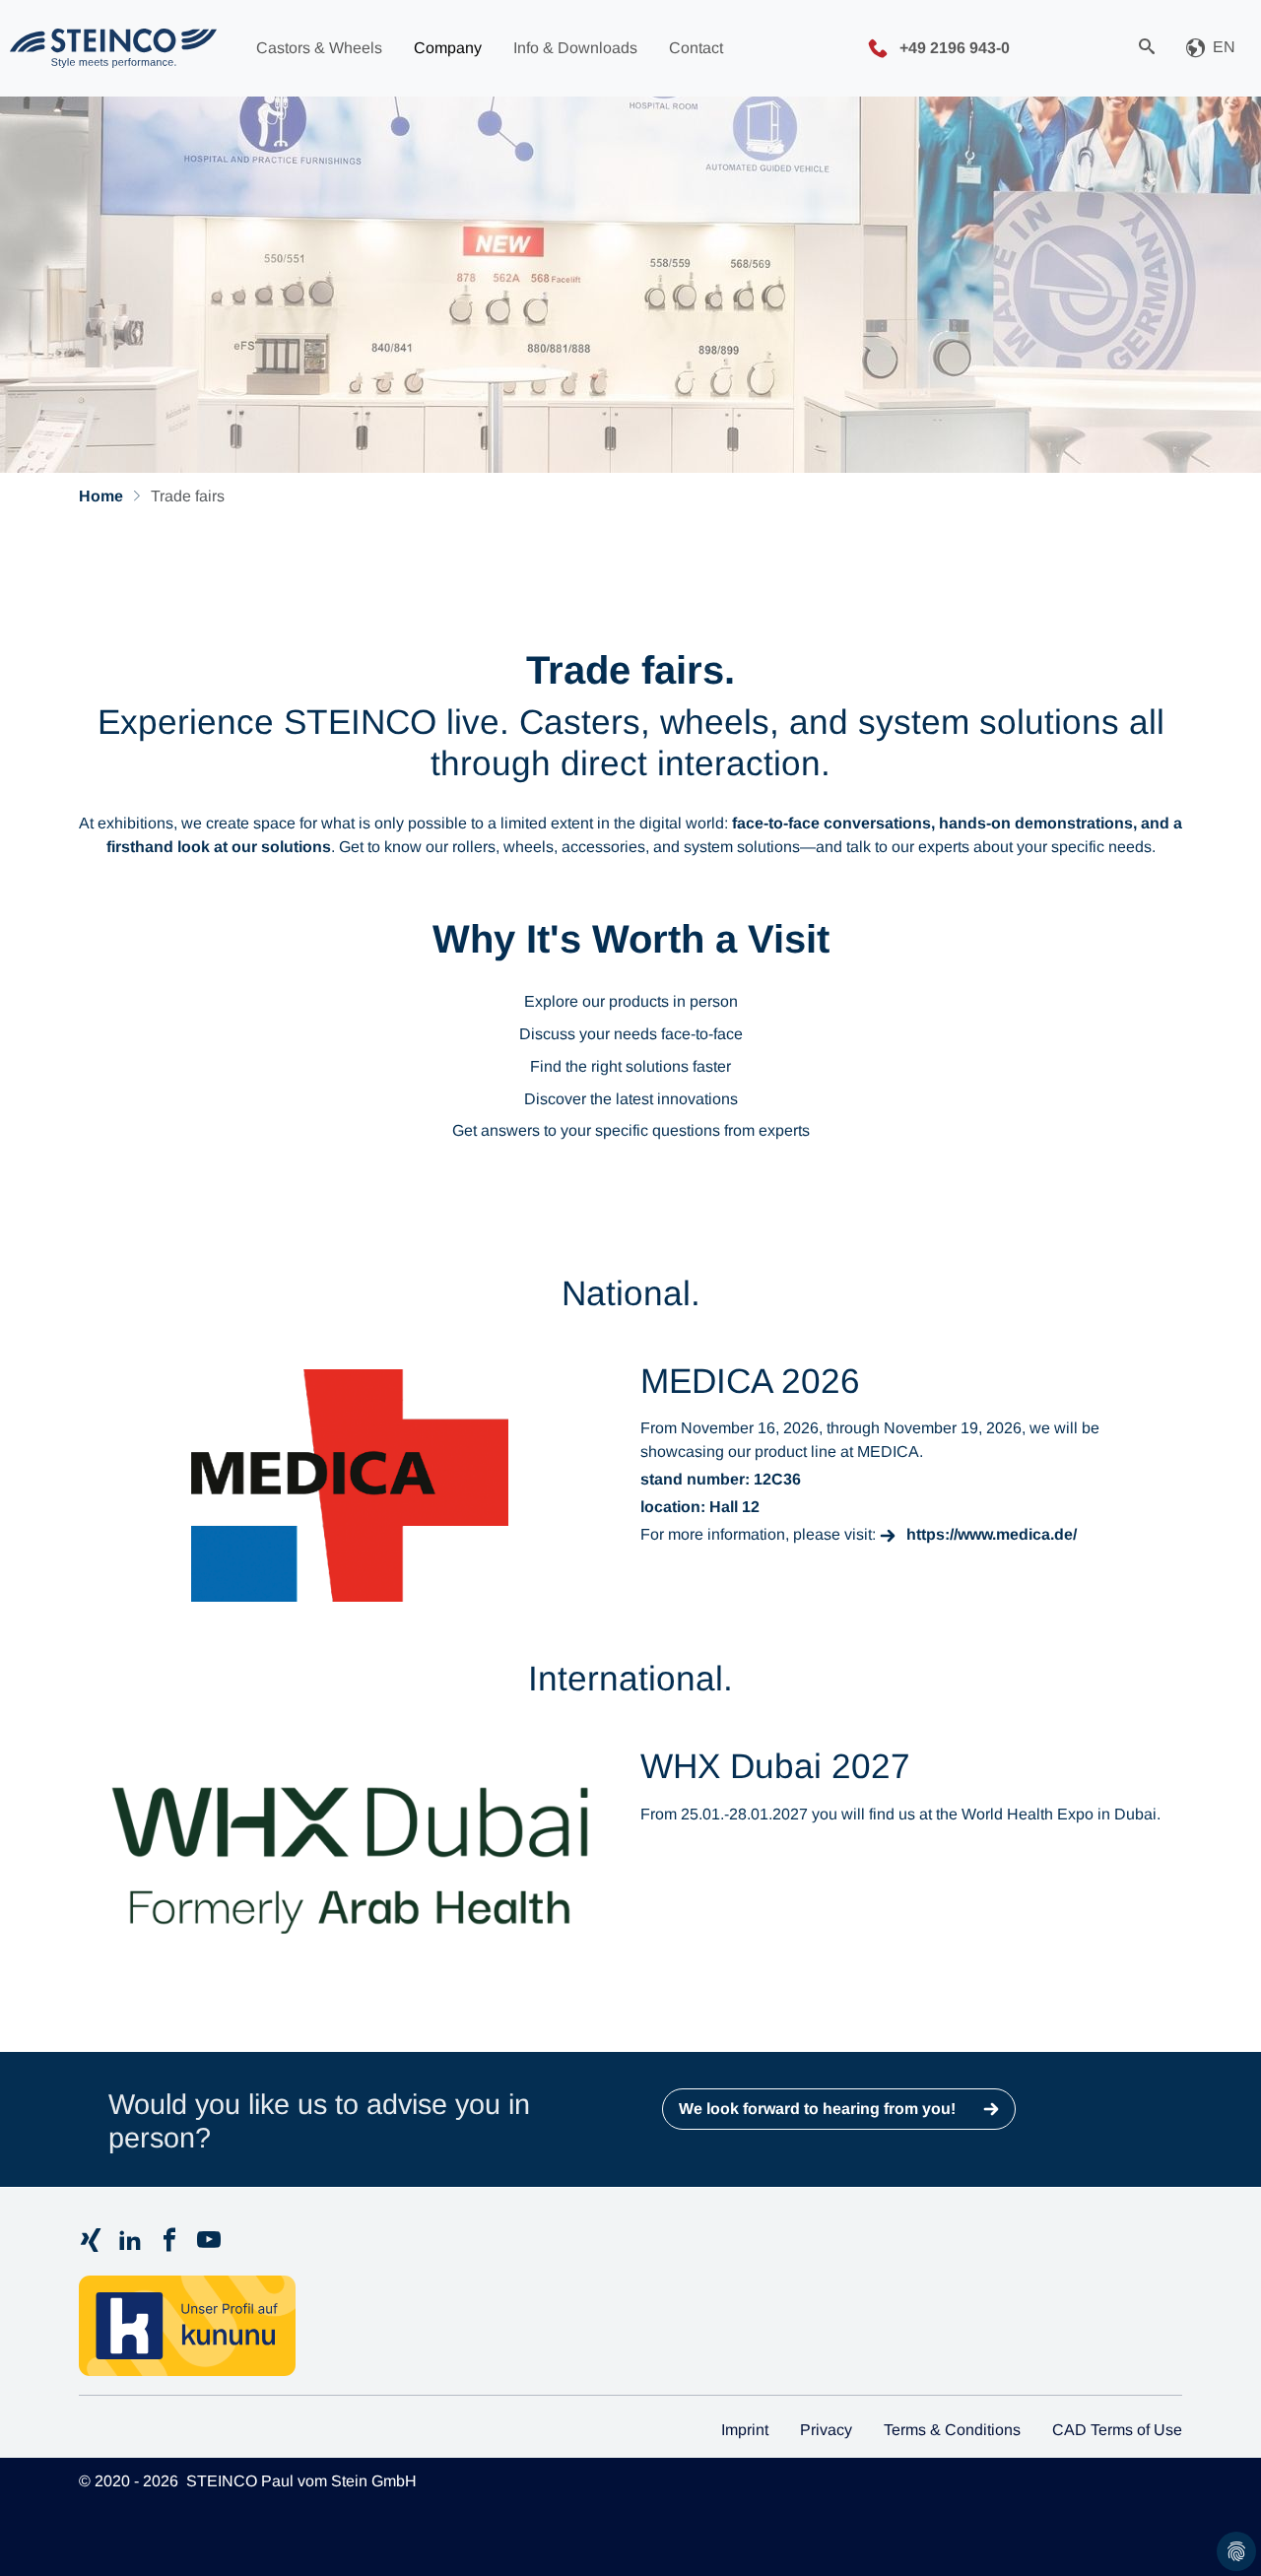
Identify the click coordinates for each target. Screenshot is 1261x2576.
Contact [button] (696, 48)
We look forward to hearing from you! (819, 2109)
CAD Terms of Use (1117, 2430)
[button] (1211, 49)
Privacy (826, 2430)
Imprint (745, 2430)
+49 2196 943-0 (953, 47)
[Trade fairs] (113, 48)
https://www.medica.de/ (992, 1534)
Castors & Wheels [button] (319, 48)
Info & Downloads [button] (575, 48)
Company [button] (448, 48)
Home (101, 496)
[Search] (1147, 48)
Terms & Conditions (952, 2430)
